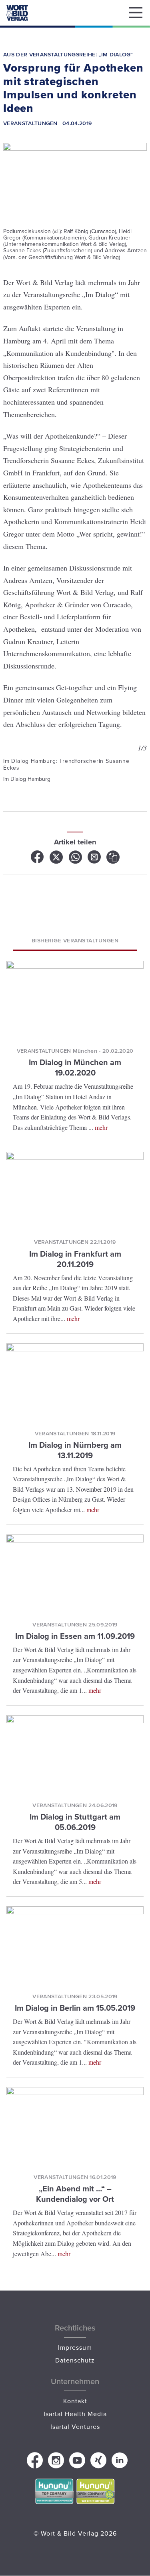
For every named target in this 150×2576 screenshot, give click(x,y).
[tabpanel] (75, 762)
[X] (57, 860)
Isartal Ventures (75, 2426)
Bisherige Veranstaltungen (75, 940)
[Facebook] (38, 860)
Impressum (75, 2347)
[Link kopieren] (113, 860)
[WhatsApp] (76, 860)
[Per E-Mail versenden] (95, 860)
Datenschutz (75, 2360)
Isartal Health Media (75, 2414)
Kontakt (75, 2401)
